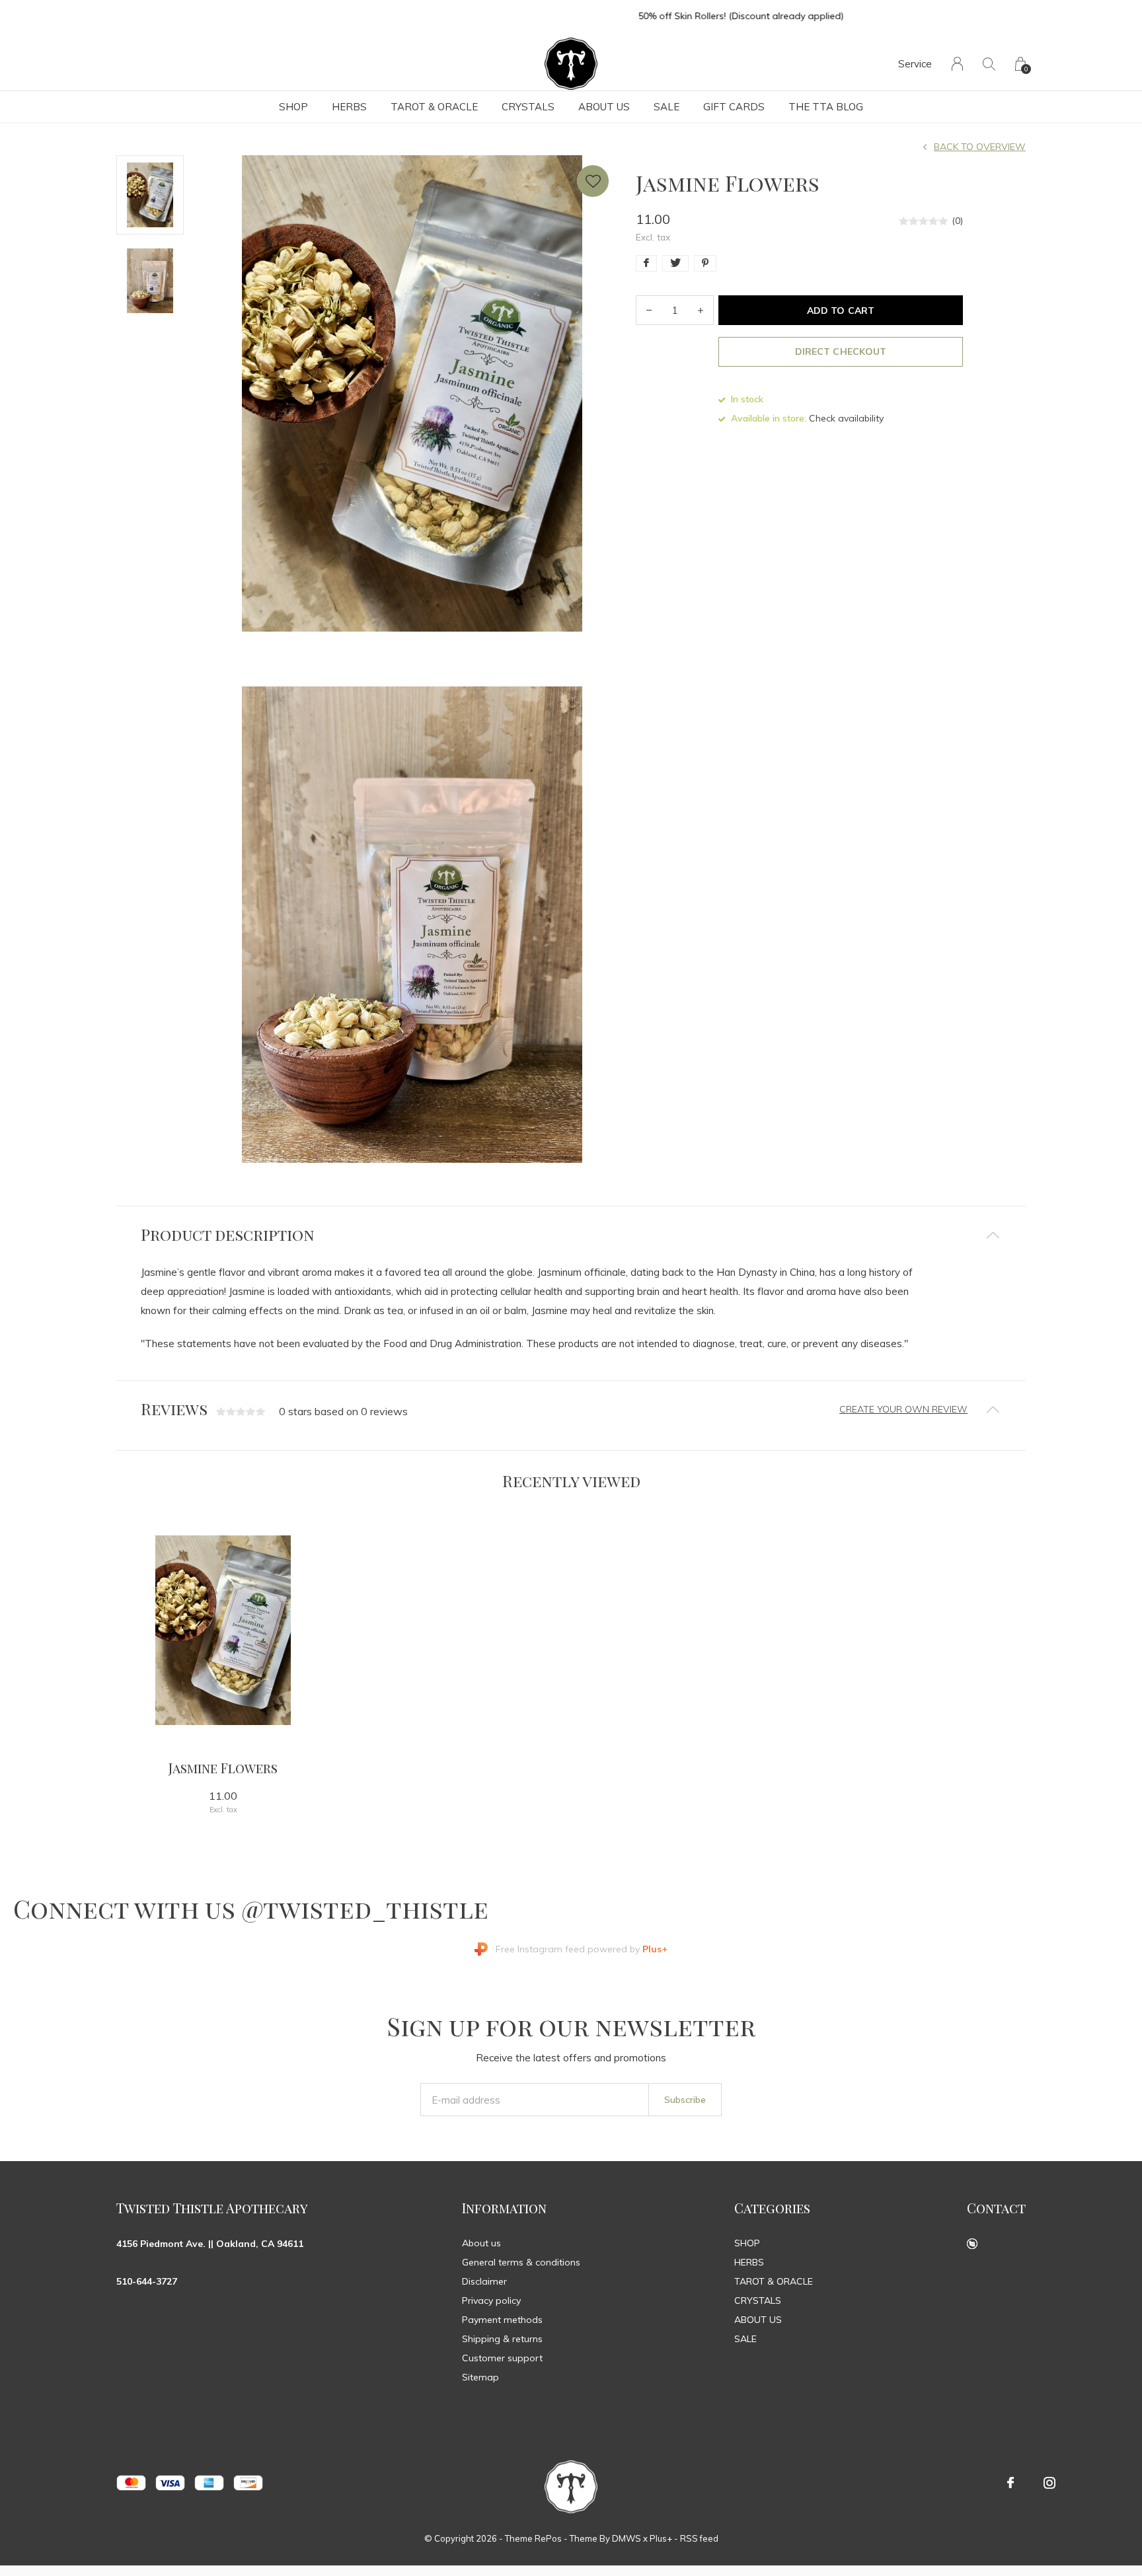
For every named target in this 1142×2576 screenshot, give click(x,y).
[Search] (989, 64)
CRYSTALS (528, 107)
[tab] (571, 1234)
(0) (957, 221)
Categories (772, 2208)
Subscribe (685, 2100)
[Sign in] (957, 64)
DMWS (627, 2538)
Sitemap (480, 2377)
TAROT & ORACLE (434, 107)
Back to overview (980, 147)
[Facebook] (1010, 2483)
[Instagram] (1049, 2483)
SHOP (293, 107)
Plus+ (661, 2538)
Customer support (502, 2358)
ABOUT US (604, 107)
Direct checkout (840, 351)
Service (915, 64)
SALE (666, 107)
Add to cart (840, 311)
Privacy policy (491, 2300)
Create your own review (903, 1409)
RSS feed (699, 2538)
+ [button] (701, 310)
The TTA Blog (826, 107)
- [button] (649, 310)
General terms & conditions (521, 2262)
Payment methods (502, 2320)
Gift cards (734, 107)
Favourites (593, 181)
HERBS (349, 107)
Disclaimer (484, 2281)
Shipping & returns (502, 2339)
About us (481, 2243)
